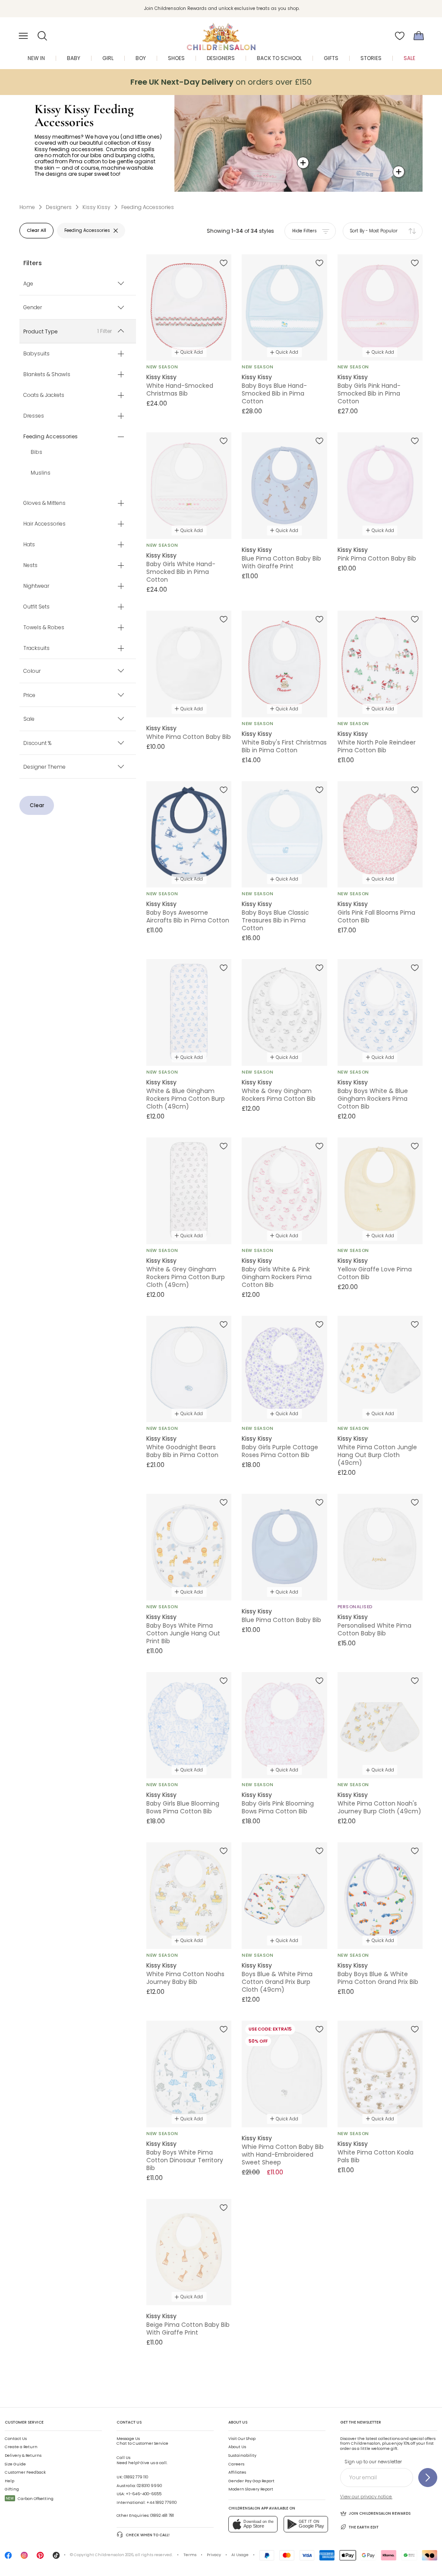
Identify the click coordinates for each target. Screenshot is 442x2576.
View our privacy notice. (366, 2497)
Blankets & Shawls (47, 374)
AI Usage (240, 2555)
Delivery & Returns (23, 2456)
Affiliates (237, 2472)
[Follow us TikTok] (56, 2557)
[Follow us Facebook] (8, 2557)
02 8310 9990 (149, 2486)
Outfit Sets (36, 607)
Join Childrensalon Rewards (380, 2513)
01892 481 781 (162, 2516)
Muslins (41, 473)
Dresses (34, 416)
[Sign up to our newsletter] (428, 2478)
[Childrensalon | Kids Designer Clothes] (221, 33)
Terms (190, 2555)
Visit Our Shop (242, 2439)
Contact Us (16, 2439)
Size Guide (15, 2464)
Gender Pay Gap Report (251, 2481)
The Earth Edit (364, 2527)
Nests (30, 565)
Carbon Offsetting (30, 2499)
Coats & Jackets (44, 395)
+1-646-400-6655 (144, 2494)
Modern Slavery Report (251, 2489)
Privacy (214, 2555)
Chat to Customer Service (142, 2441)
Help (9, 2481)
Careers (236, 2464)
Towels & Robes (44, 627)
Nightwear (36, 586)
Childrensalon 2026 (114, 2555)
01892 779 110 (136, 2477)
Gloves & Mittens (44, 503)
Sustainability (242, 2456)
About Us (237, 2447)
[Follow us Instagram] (24, 2557)
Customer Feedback (25, 2472)
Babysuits (36, 354)
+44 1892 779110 (161, 2503)
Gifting (12, 2489)
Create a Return (21, 2447)
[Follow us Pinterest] (40, 2557)
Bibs (36, 452)
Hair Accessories (44, 524)
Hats (29, 545)
